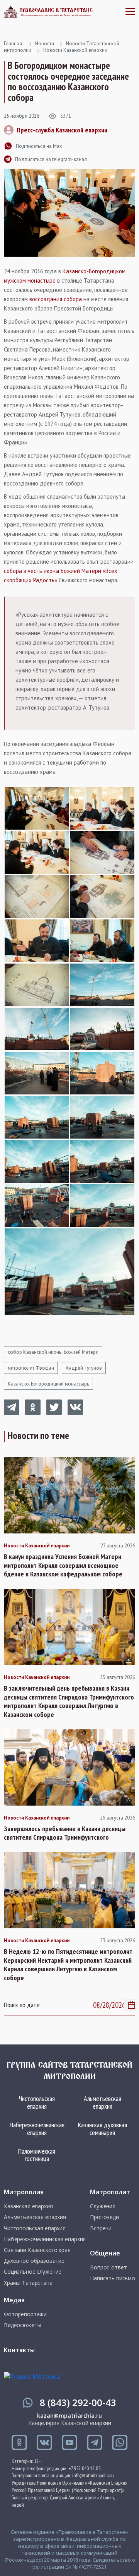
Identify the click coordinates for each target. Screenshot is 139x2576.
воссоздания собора (56, 299)
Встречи (101, 2228)
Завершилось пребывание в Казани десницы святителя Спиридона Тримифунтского (65, 1833)
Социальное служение (33, 2272)
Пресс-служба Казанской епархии (62, 130)
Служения (103, 2206)
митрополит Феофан (31, 1368)
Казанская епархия (28, 2206)
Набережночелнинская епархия (37, 2129)
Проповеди (104, 2217)
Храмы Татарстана (28, 2283)
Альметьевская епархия (103, 2102)
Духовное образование (34, 2261)
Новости (45, 44)
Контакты (19, 2350)
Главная (13, 44)
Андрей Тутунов (84, 1368)
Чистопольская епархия (37, 2102)
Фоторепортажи (25, 2314)
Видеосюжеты (22, 2325)
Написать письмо (113, 2278)
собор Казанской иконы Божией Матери (53, 1352)
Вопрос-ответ (108, 2267)
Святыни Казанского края (37, 2250)
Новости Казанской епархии (75, 50)
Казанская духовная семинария (103, 2129)
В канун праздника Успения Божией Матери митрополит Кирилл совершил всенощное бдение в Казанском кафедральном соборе (63, 1565)
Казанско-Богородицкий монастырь (48, 1384)
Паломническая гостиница (37, 2155)
